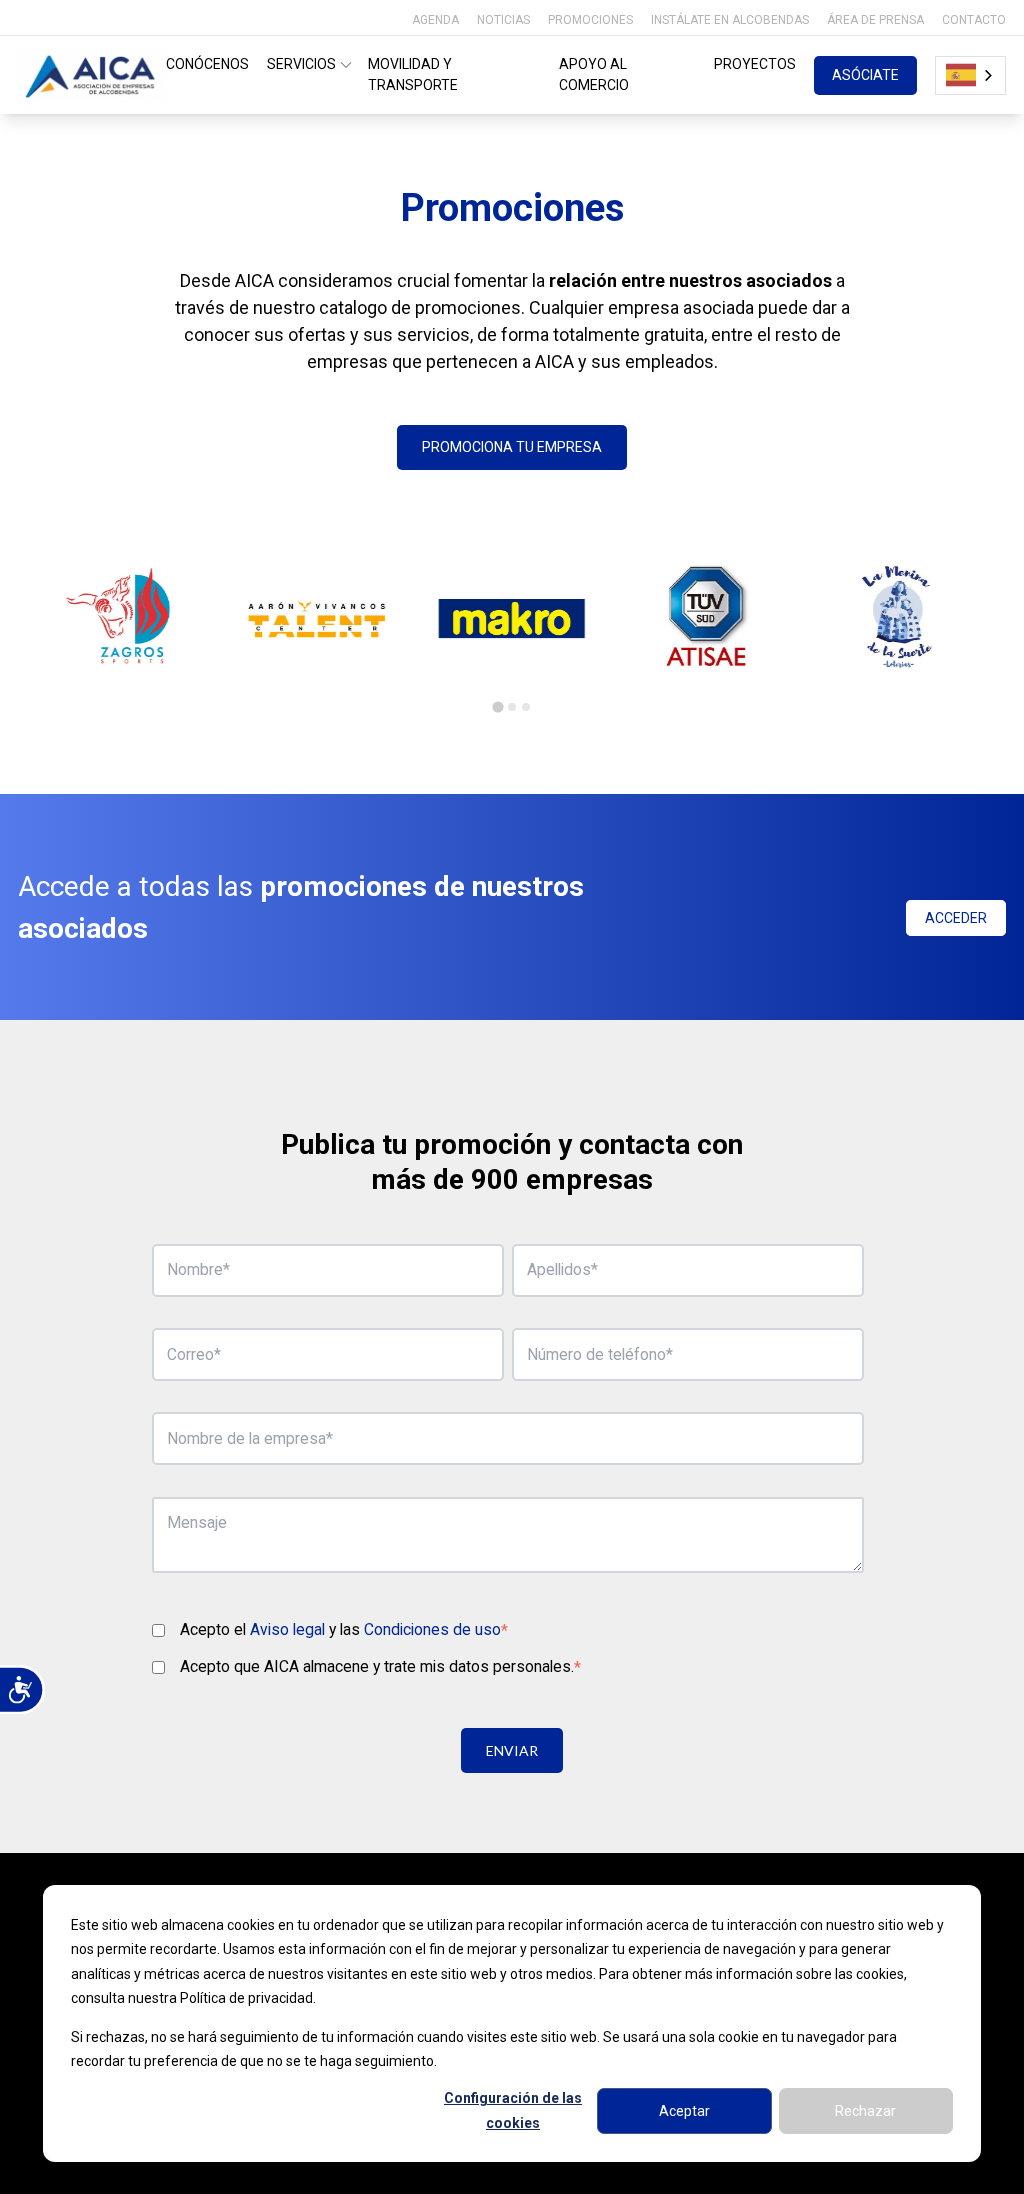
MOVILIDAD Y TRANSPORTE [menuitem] (413, 74)
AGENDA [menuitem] (435, 20)
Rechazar (865, 2111)
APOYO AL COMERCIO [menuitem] (594, 74)
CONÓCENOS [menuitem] (207, 64)
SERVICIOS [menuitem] (301, 64)
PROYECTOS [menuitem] (755, 64)
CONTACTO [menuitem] (974, 20)
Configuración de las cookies (513, 2110)
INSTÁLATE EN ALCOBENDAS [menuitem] (730, 20)
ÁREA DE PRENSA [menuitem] (875, 20)
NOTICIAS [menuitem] (503, 20)
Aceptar (684, 2111)
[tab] (497, 707)
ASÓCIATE (865, 75)
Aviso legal (287, 1629)
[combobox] (970, 75)
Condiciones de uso (432, 1629)
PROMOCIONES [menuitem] (590, 20)
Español (970, 75)
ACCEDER (956, 918)
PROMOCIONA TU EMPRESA (512, 447)
